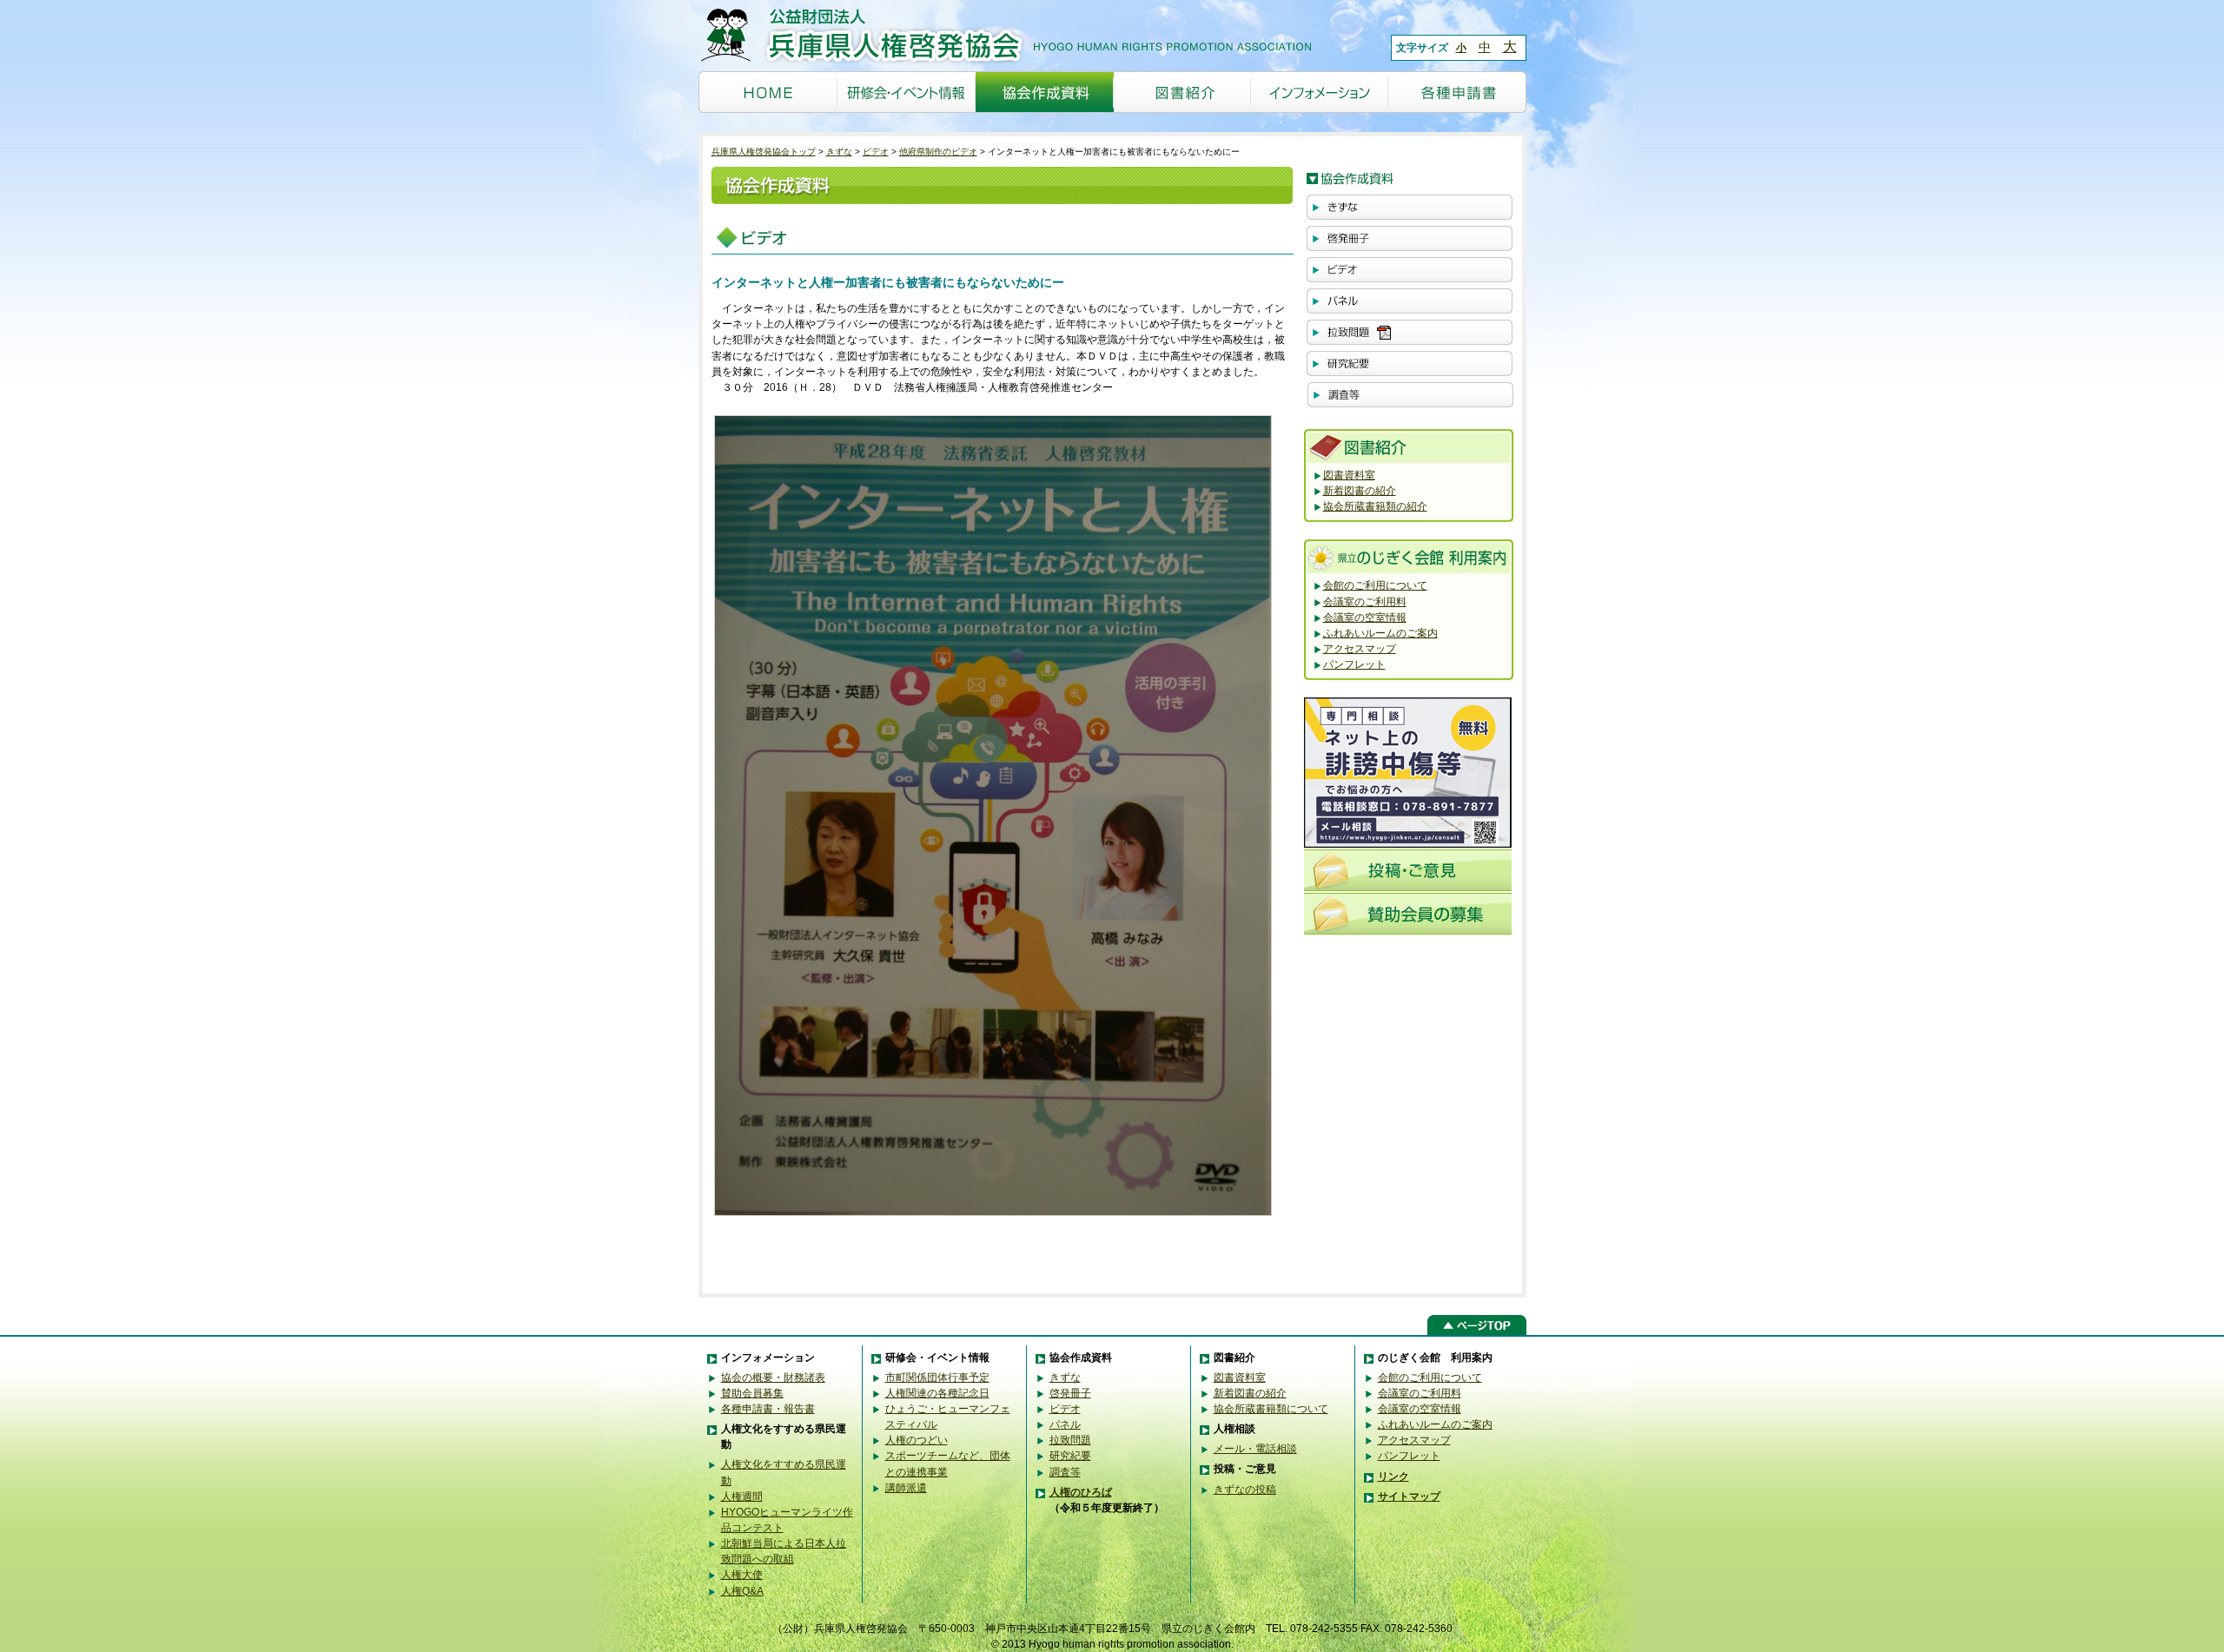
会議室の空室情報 (1365, 618)
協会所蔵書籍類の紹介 (1375, 506)
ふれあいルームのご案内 (1380, 633)
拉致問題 (1070, 1440)
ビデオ (876, 152)
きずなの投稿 (1245, 1490)
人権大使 (742, 1575)
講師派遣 (906, 1488)
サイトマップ (1409, 1497)
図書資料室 (1349, 475)
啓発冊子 (1070, 1393)
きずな (839, 152)
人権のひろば (1081, 1492)
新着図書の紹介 (1360, 491)
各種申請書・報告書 (768, 1409)
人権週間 (742, 1497)
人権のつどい (917, 1440)
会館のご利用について (1375, 585)
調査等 (1065, 1472)
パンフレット (1354, 664)
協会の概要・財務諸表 (773, 1378)
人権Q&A (742, 1591)
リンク (1393, 1477)
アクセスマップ (1360, 649)
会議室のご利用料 (1365, 602)
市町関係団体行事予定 (937, 1378)
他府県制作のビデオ (938, 152)
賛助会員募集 (752, 1393)
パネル (1065, 1424)
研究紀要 (1070, 1456)
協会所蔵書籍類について (1271, 1409)
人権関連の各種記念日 (937, 1393)
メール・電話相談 (1255, 1449)
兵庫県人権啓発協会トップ (764, 152)
